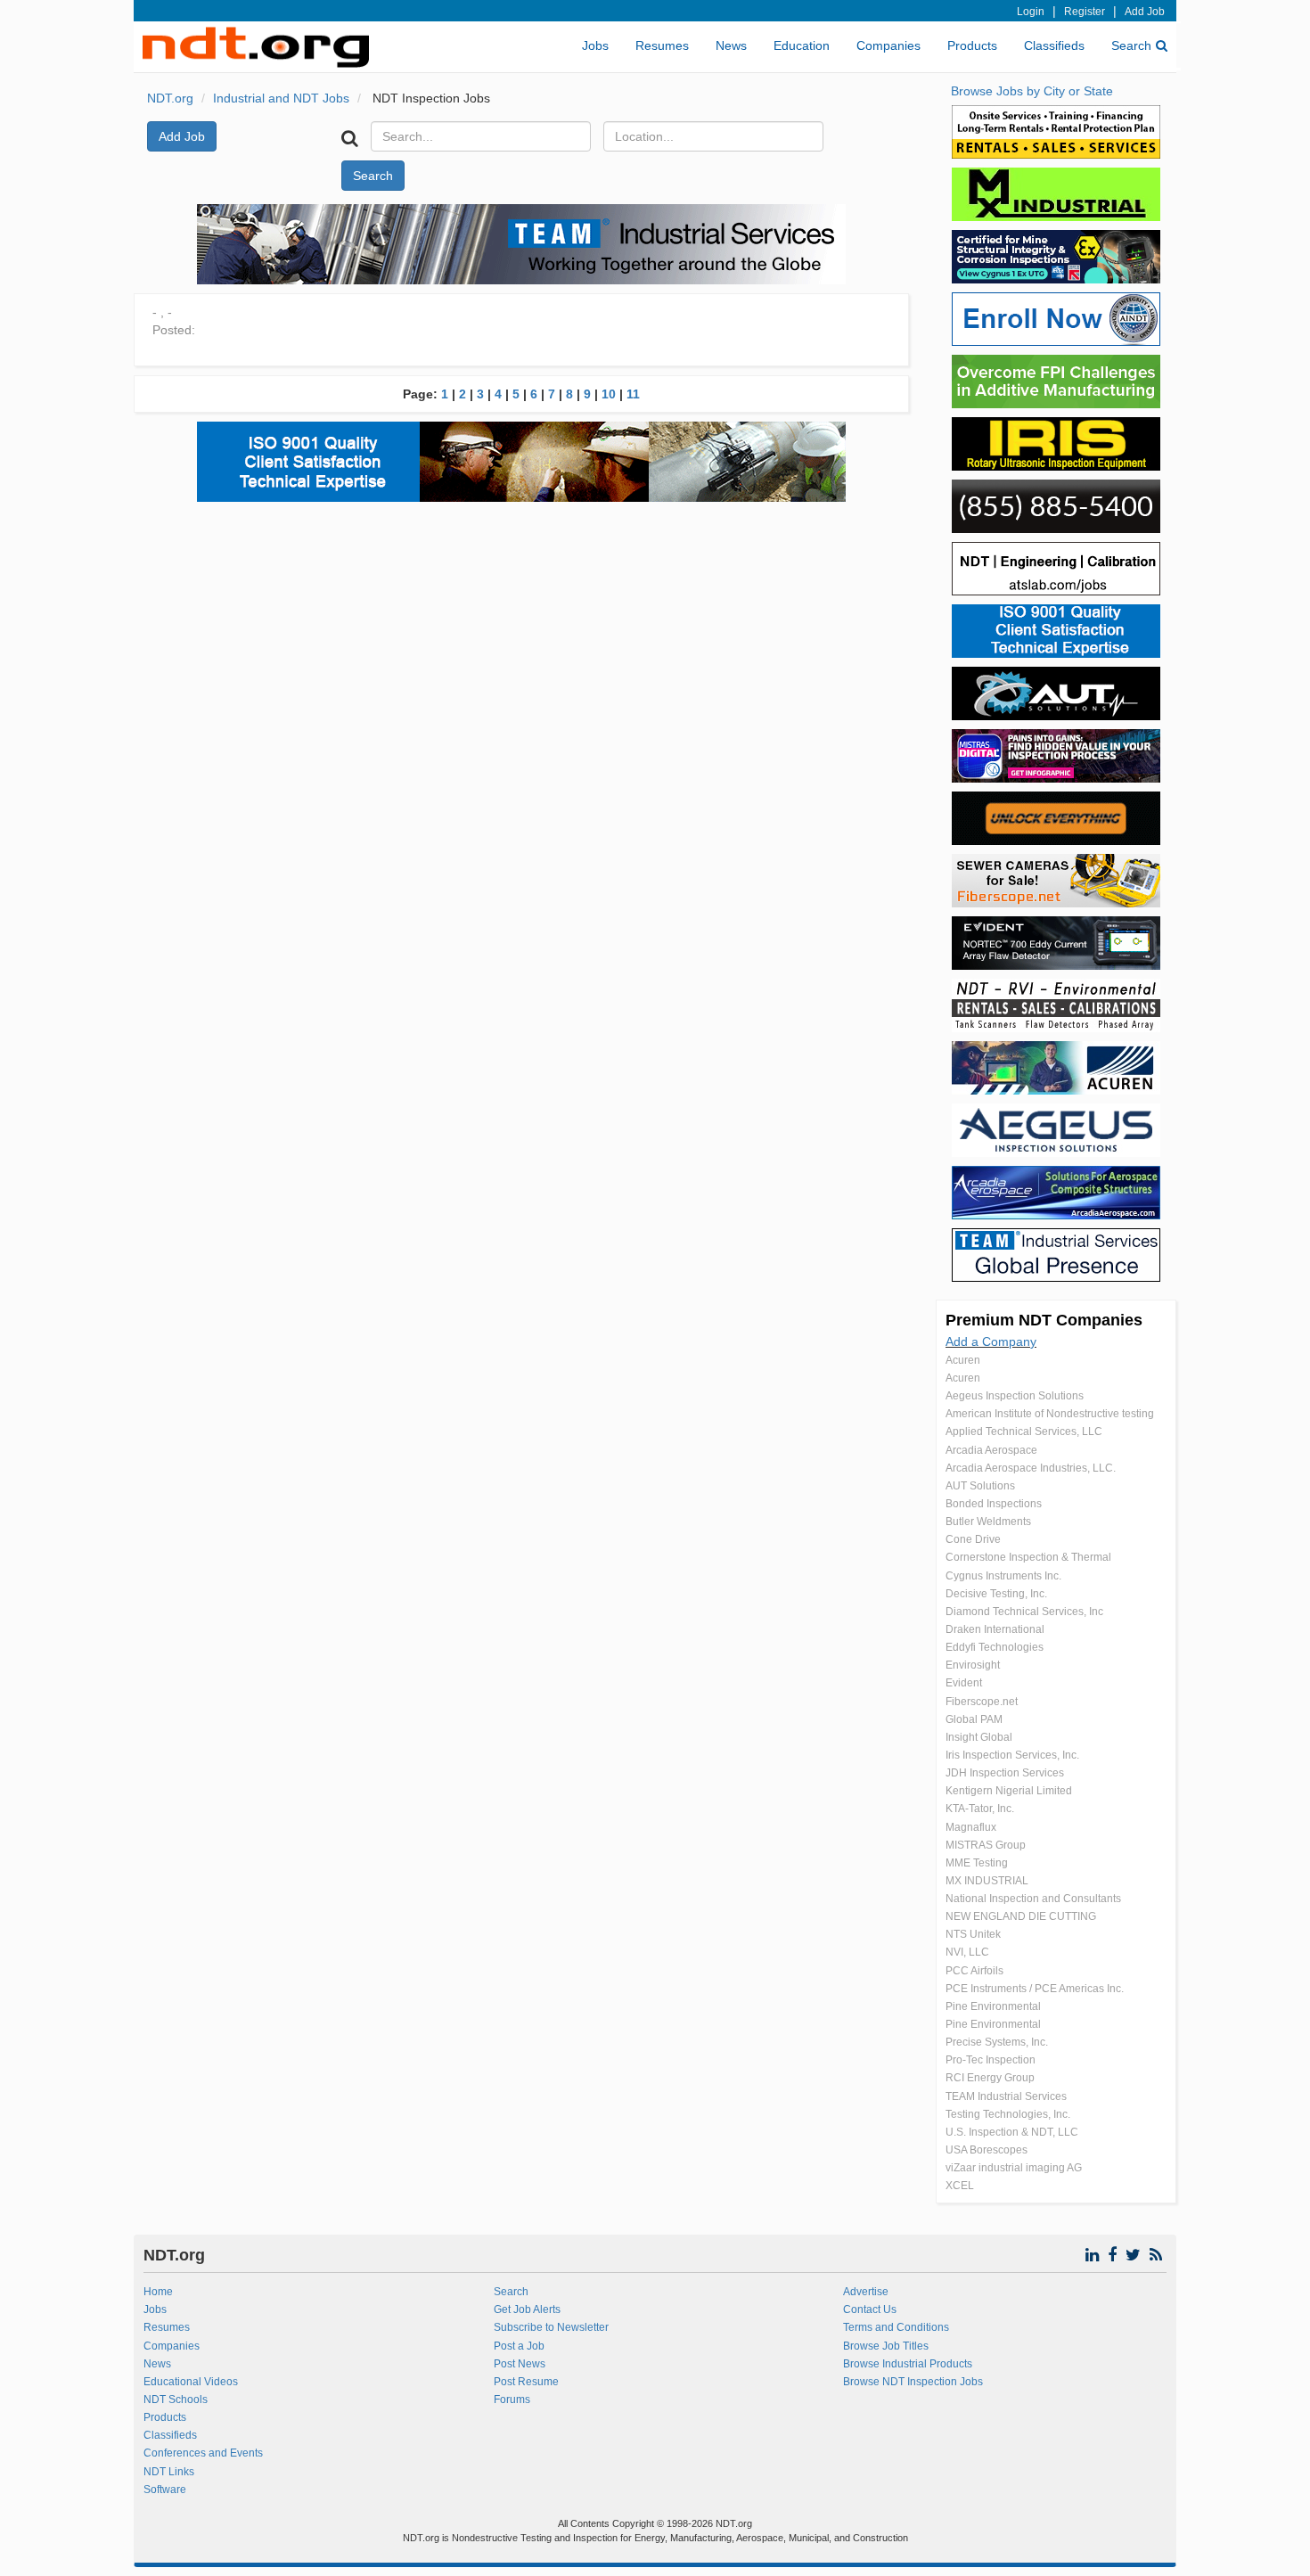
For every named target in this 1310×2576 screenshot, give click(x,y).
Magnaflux (971, 1827)
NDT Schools (176, 2400)
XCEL (960, 2186)
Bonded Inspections (994, 1504)
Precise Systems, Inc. (997, 2042)
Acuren (963, 1360)
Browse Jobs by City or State (1032, 91)
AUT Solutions (980, 1486)
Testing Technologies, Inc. (1008, 2114)
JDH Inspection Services (1005, 1773)
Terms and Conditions (896, 2327)
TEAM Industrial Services (1006, 2096)
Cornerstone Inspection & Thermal (1028, 1557)
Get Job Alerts (527, 2309)
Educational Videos (191, 2382)
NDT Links (169, 2472)
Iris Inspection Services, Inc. (1012, 1755)
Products (972, 45)
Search (1131, 45)
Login (1031, 12)
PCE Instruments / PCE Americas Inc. (1035, 1989)
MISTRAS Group (986, 1845)
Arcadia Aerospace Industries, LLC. (1031, 1468)
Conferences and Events (203, 2453)
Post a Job (519, 2346)
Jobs (595, 45)
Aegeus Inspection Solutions (1015, 1396)
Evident (964, 1683)
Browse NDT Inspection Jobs (913, 2382)
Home (158, 2292)
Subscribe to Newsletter (551, 2327)
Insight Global (979, 1737)
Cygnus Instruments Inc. (1003, 1576)
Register (1085, 12)
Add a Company (991, 1341)
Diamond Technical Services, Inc (1024, 1612)
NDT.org (170, 98)
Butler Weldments (988, 1522)
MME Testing (977, 1863)
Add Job (1145, 12)
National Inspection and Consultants (1033, 1899)
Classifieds (1054, 45)
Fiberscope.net (982, 1702)
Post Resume (526, 2382)
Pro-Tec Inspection (991, 2060)
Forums (512, 2400)
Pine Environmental (993, 2006)
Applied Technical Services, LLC (1024, 1432)
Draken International (995, 1629)
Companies (888, 45)
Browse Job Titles (886, 2346)
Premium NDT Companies (1044, 1320)
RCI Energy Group (990, 2078)
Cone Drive (973, 1539)
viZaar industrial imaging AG (1014, 2168)
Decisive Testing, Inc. (996, 1594)
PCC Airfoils (974, 1971)
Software (165, 2490)
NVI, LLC (967, 1952)
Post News (520, 2364)
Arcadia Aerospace (991, 1450)
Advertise (866, 2292)
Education (802, 45)
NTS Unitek (973, 1934)
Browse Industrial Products (908, 2364)
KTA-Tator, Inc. (980, 1809)
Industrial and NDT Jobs (281, 98)
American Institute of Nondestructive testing (1050, 1414)
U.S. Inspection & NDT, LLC (1012, 2132)
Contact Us (870, 2309)
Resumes (662, 45)
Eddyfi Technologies (995, 1647)
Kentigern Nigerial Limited (1009, 1791)
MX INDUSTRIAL (987, 1881)
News (731, 45)
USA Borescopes (987, 2150)
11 (633, 394)
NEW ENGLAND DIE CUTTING (1021, 1916)
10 (609, 394)
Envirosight (973, 1665)
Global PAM (974, 1719)
